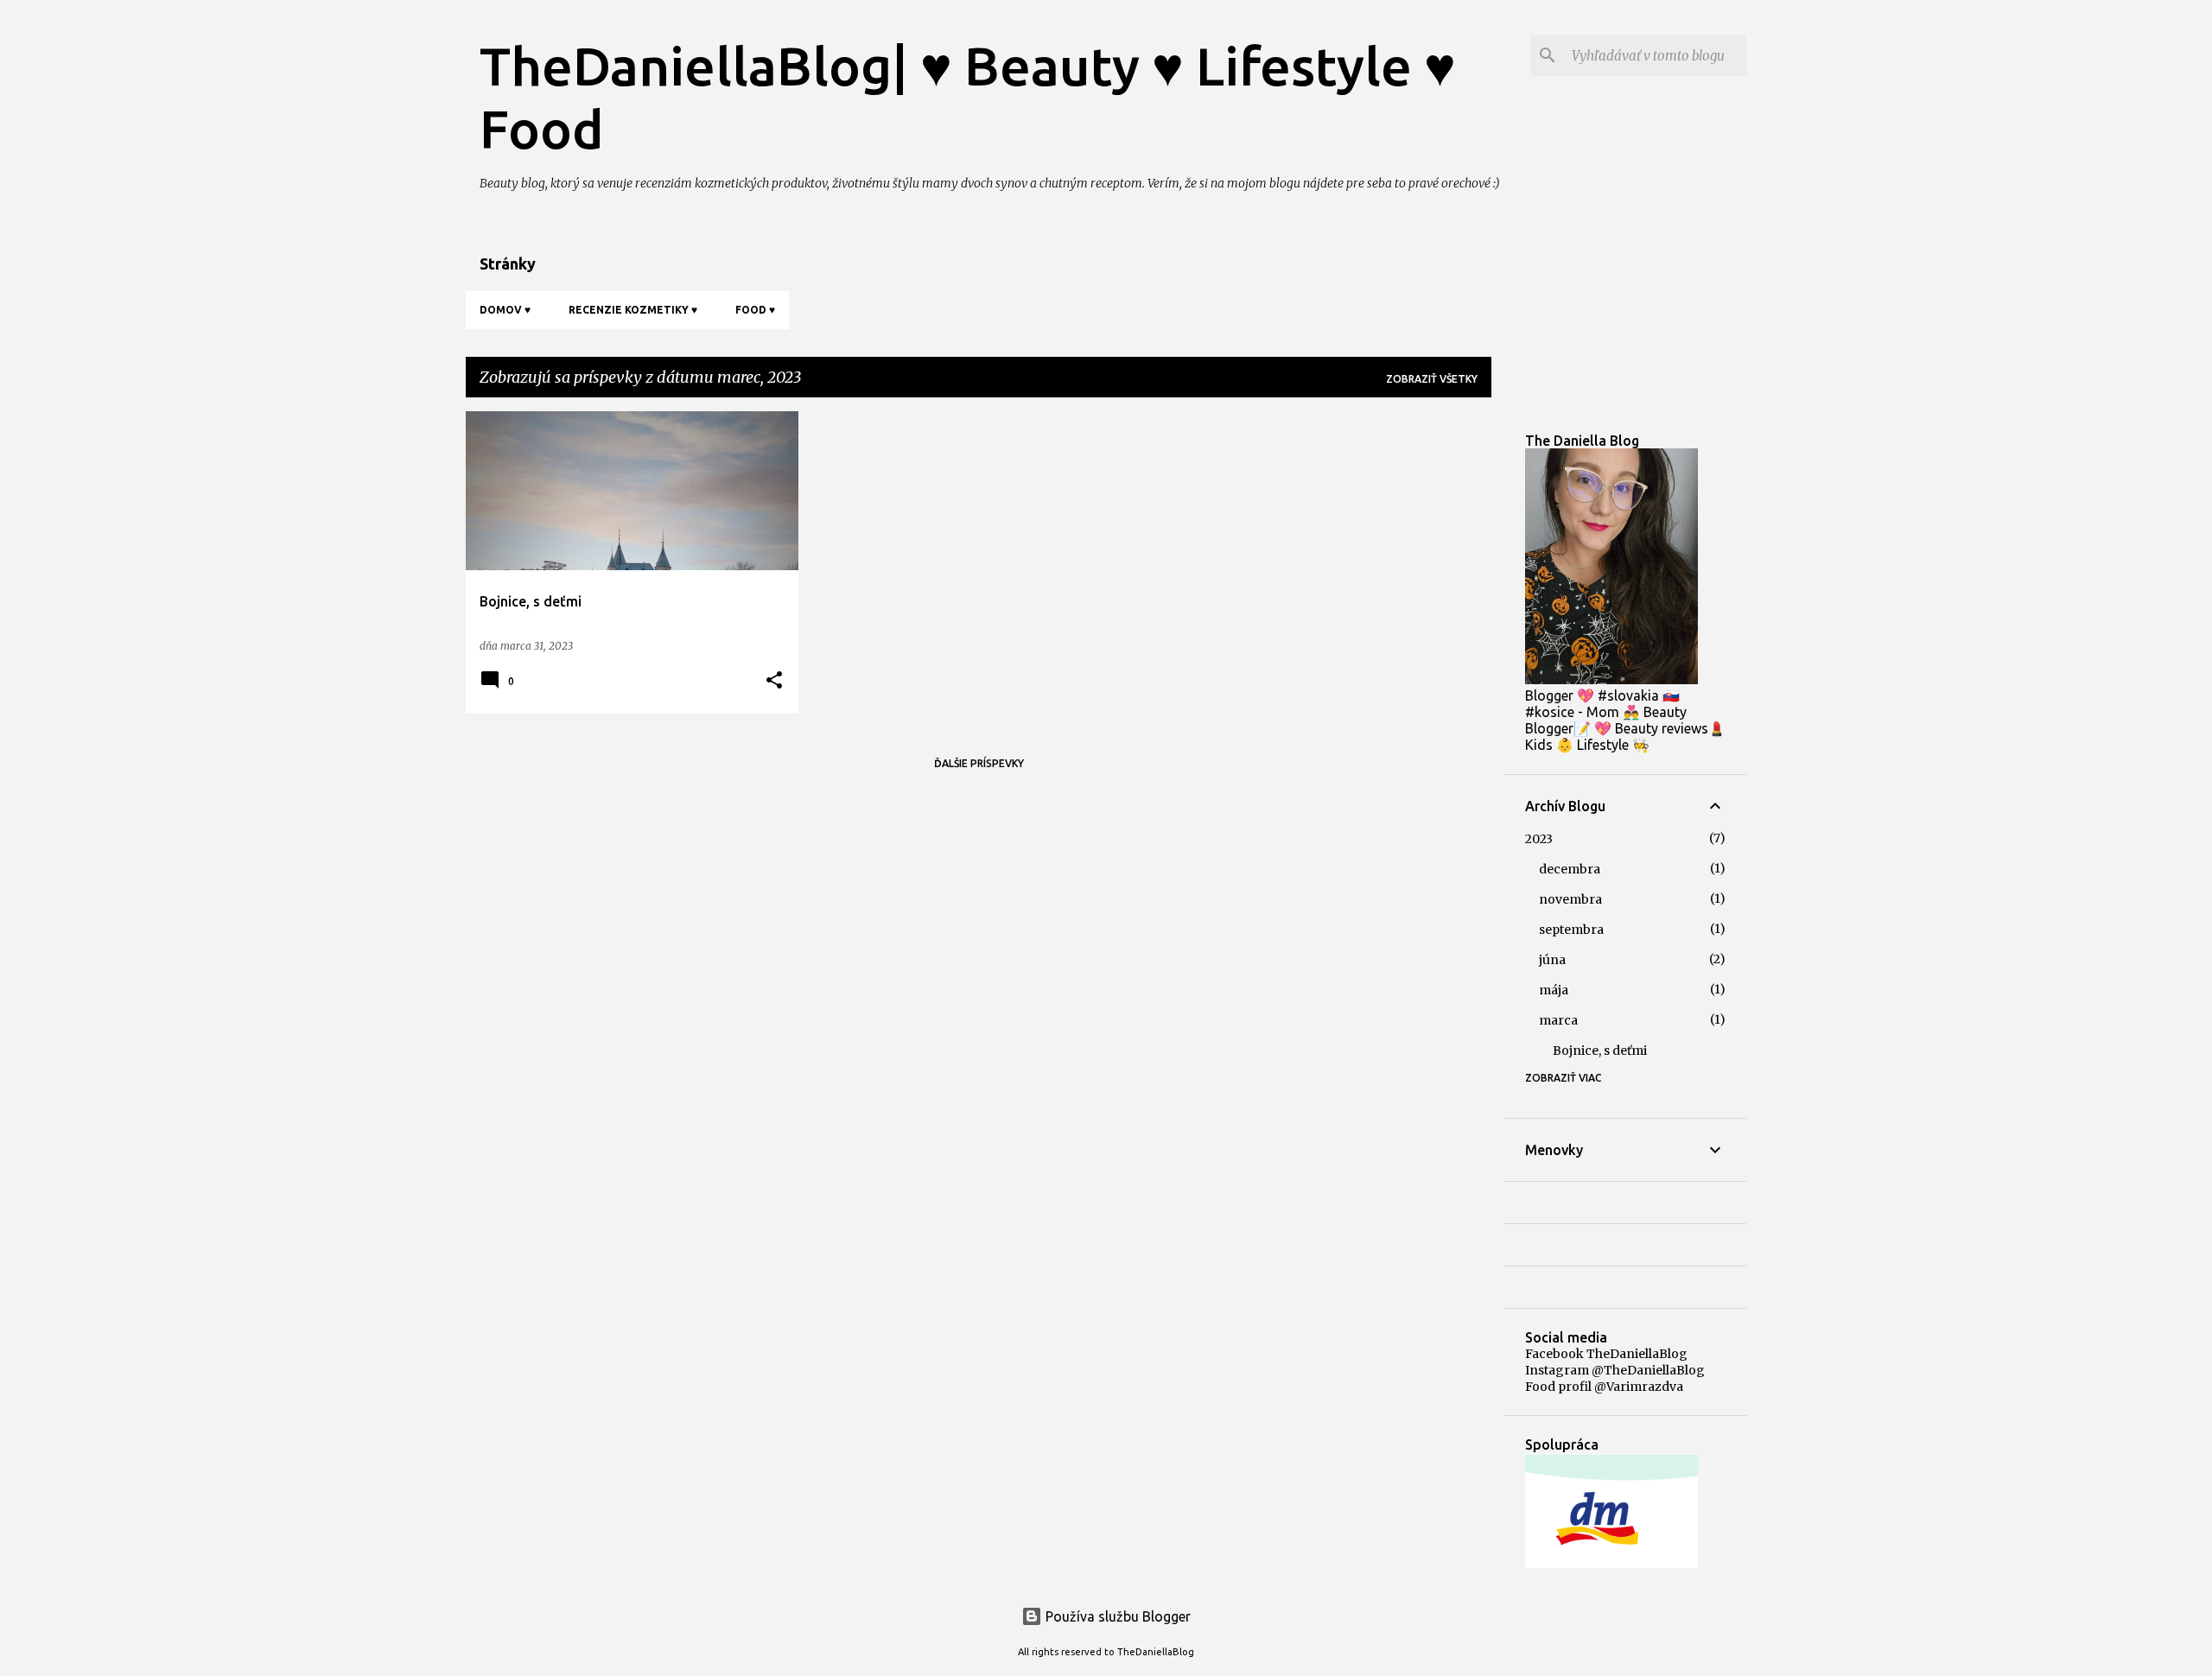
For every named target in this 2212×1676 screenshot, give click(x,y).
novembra (1570, 899)
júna (1552, 960)
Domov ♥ (505, 310)
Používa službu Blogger (1116, 1616)
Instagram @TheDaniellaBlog (1615, 1370)
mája (1554, 990)
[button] (774, 681)
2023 (1539, 839)
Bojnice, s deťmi (1600, 1051)
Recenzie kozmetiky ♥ (633, 310)
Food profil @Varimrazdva (1604, 1387)
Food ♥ (755, 310)
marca (1558, 1020)
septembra (1571, 930)
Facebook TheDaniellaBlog (1606, 1354)
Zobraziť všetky (1432, 379)
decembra (1570, 869)
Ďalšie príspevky (979, 763)
